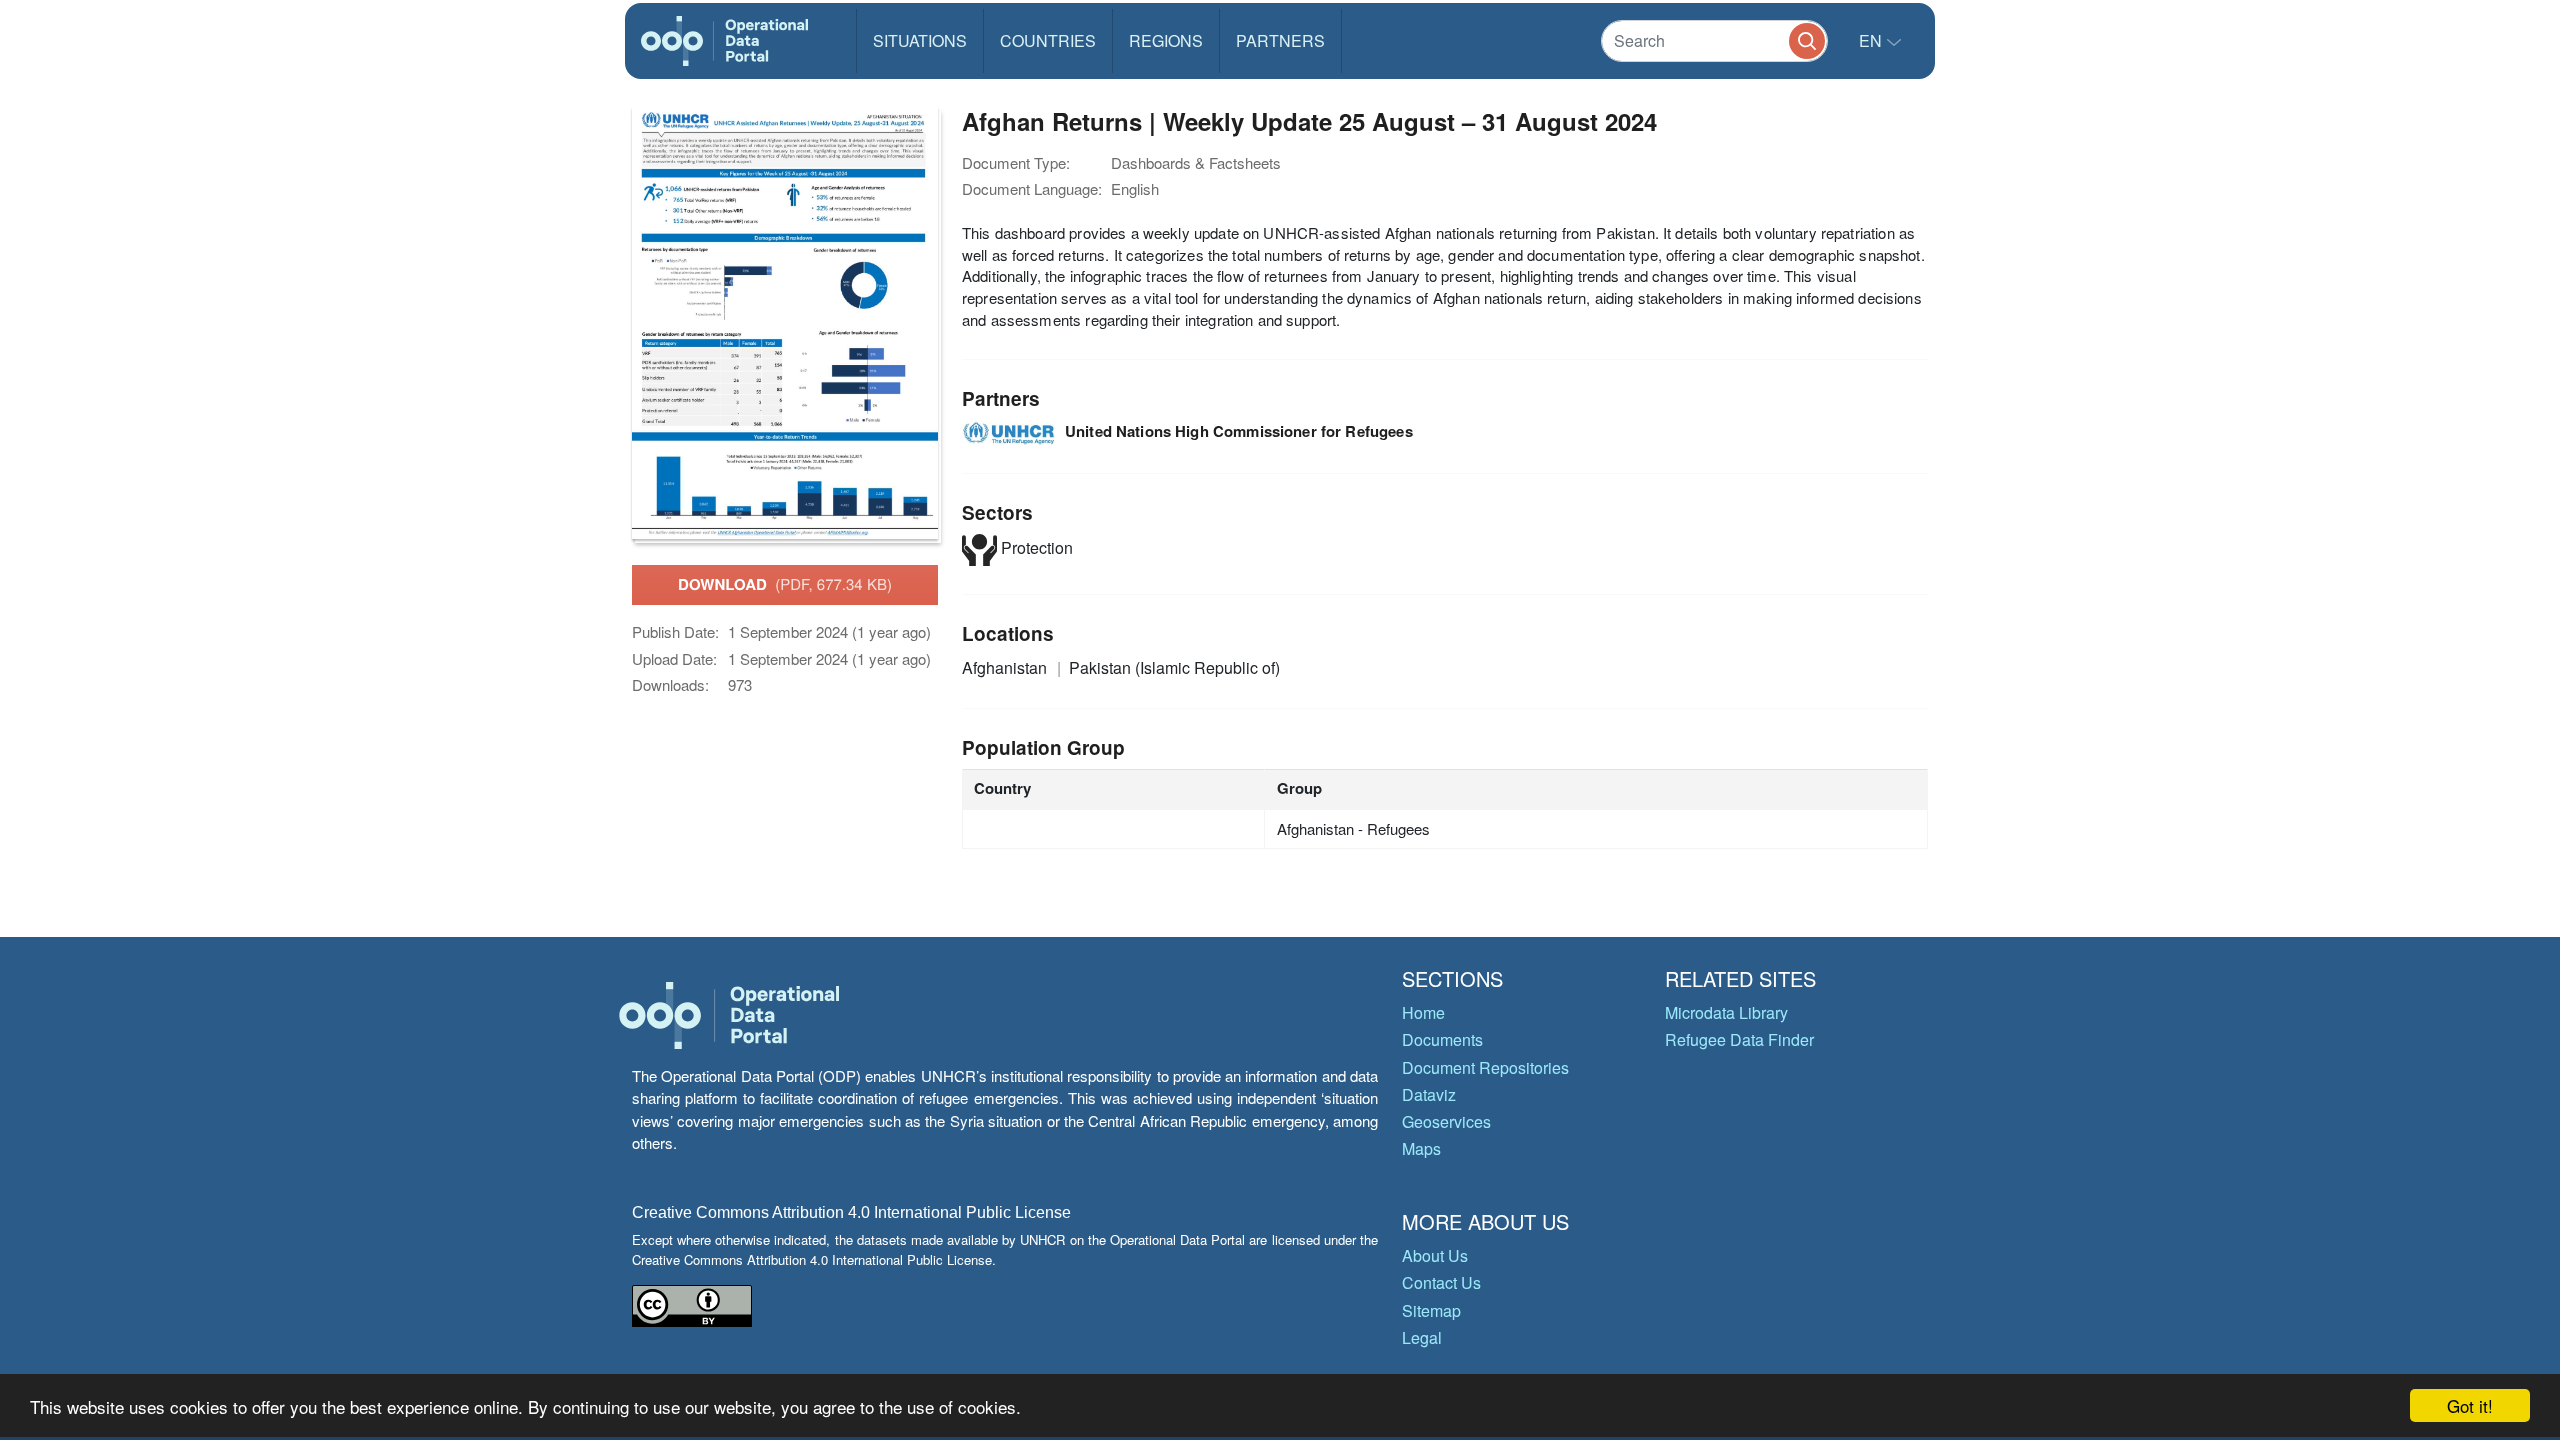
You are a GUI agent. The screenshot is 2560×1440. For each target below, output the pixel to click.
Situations (920, 40)
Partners (1280, 40)
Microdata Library (1726, 1012)
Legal (1422, 1337)
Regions (1166, 40)
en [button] (1872, 40)
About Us (1435, 1255)
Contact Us (1441, 1282)
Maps (1421, 1148)
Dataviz (1429, 1094)
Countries (1048, 40)
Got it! (2470, 1405)
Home (1423, 1012)
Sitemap (1431, 1310)
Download (785, 584)
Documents (1442, 1039)
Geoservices (1446, 1121)
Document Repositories (1485, 1067)
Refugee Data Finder (1739, 1039)
